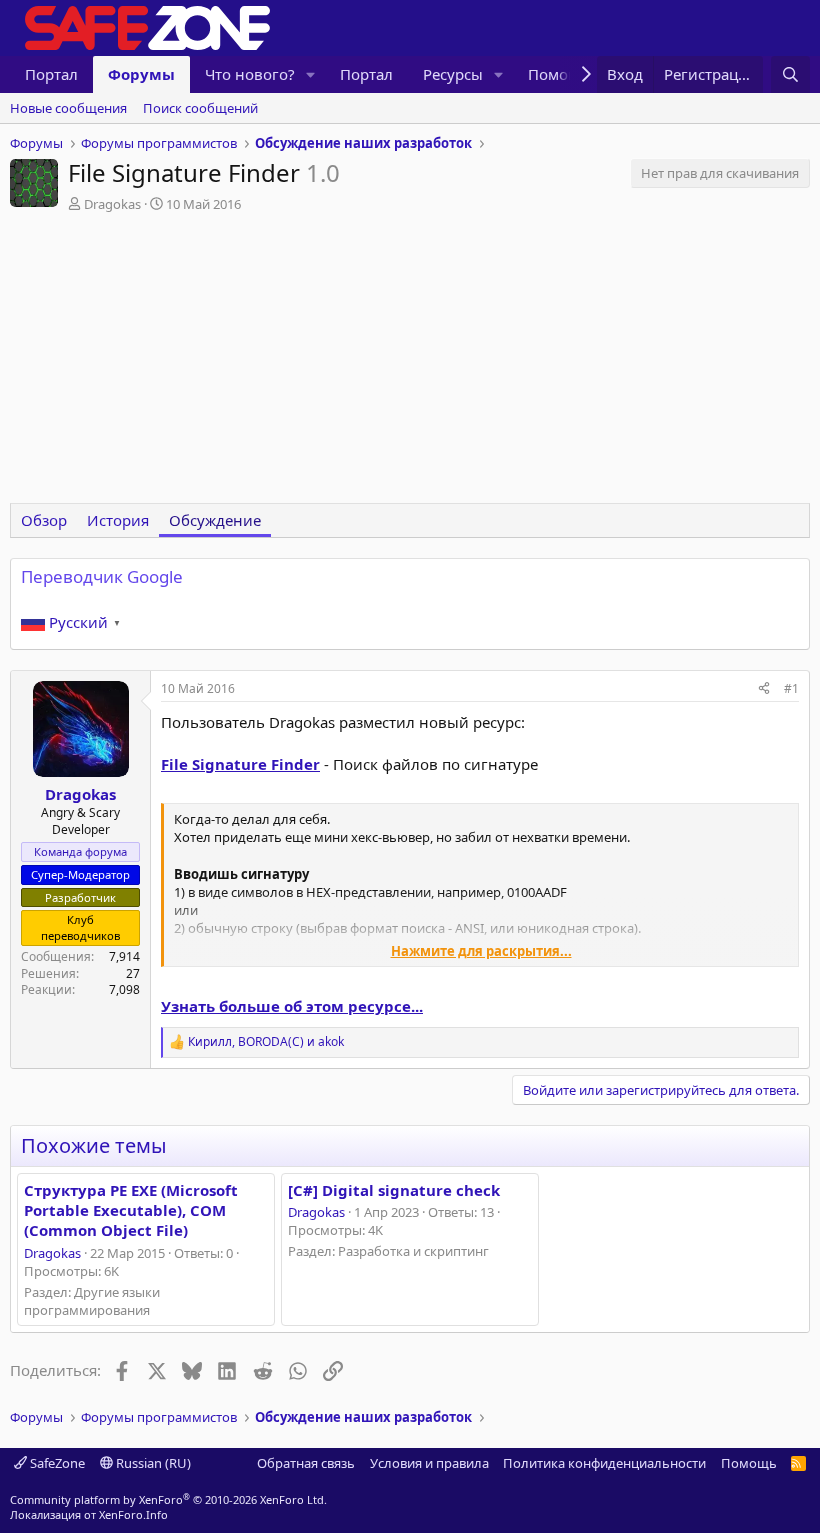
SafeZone (56, 1463)
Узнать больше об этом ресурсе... (292, 1006)
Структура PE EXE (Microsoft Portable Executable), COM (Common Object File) (131, 1210)
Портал (51, 74)
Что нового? (250, 74)
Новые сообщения (68, 108)
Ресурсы (453, 74)
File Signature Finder (240, 764)
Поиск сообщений (200, 108)
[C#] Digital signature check (394, 1190)
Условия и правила (429, 1463)
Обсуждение (215, 520)
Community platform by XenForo (168, 1499)
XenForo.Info (133, 1514)
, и (266, 1042)
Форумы (141, 74)
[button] (311, 74)
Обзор (44, 520)
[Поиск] (790, 74)
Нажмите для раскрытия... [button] (481, 951)
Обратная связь (306, 1463)
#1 (791, 688)
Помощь (749, 1463)
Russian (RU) (152, 1463)
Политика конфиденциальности (604, 1463)
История (118, 520)
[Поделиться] (764, 689)
